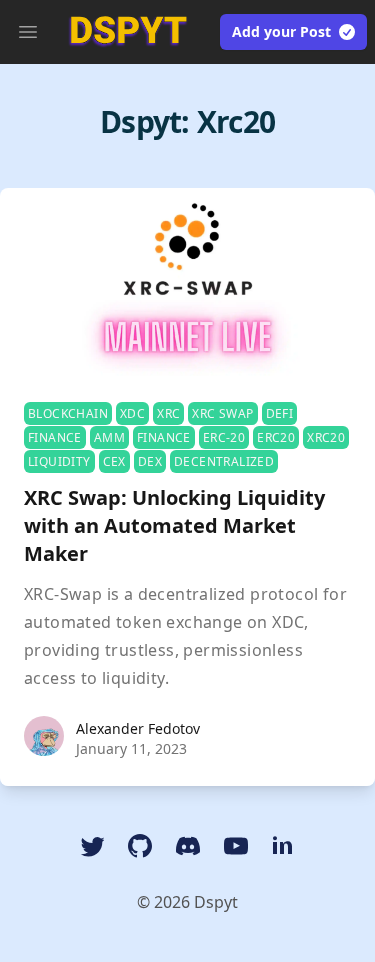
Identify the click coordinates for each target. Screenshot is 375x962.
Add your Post (281, 31)
